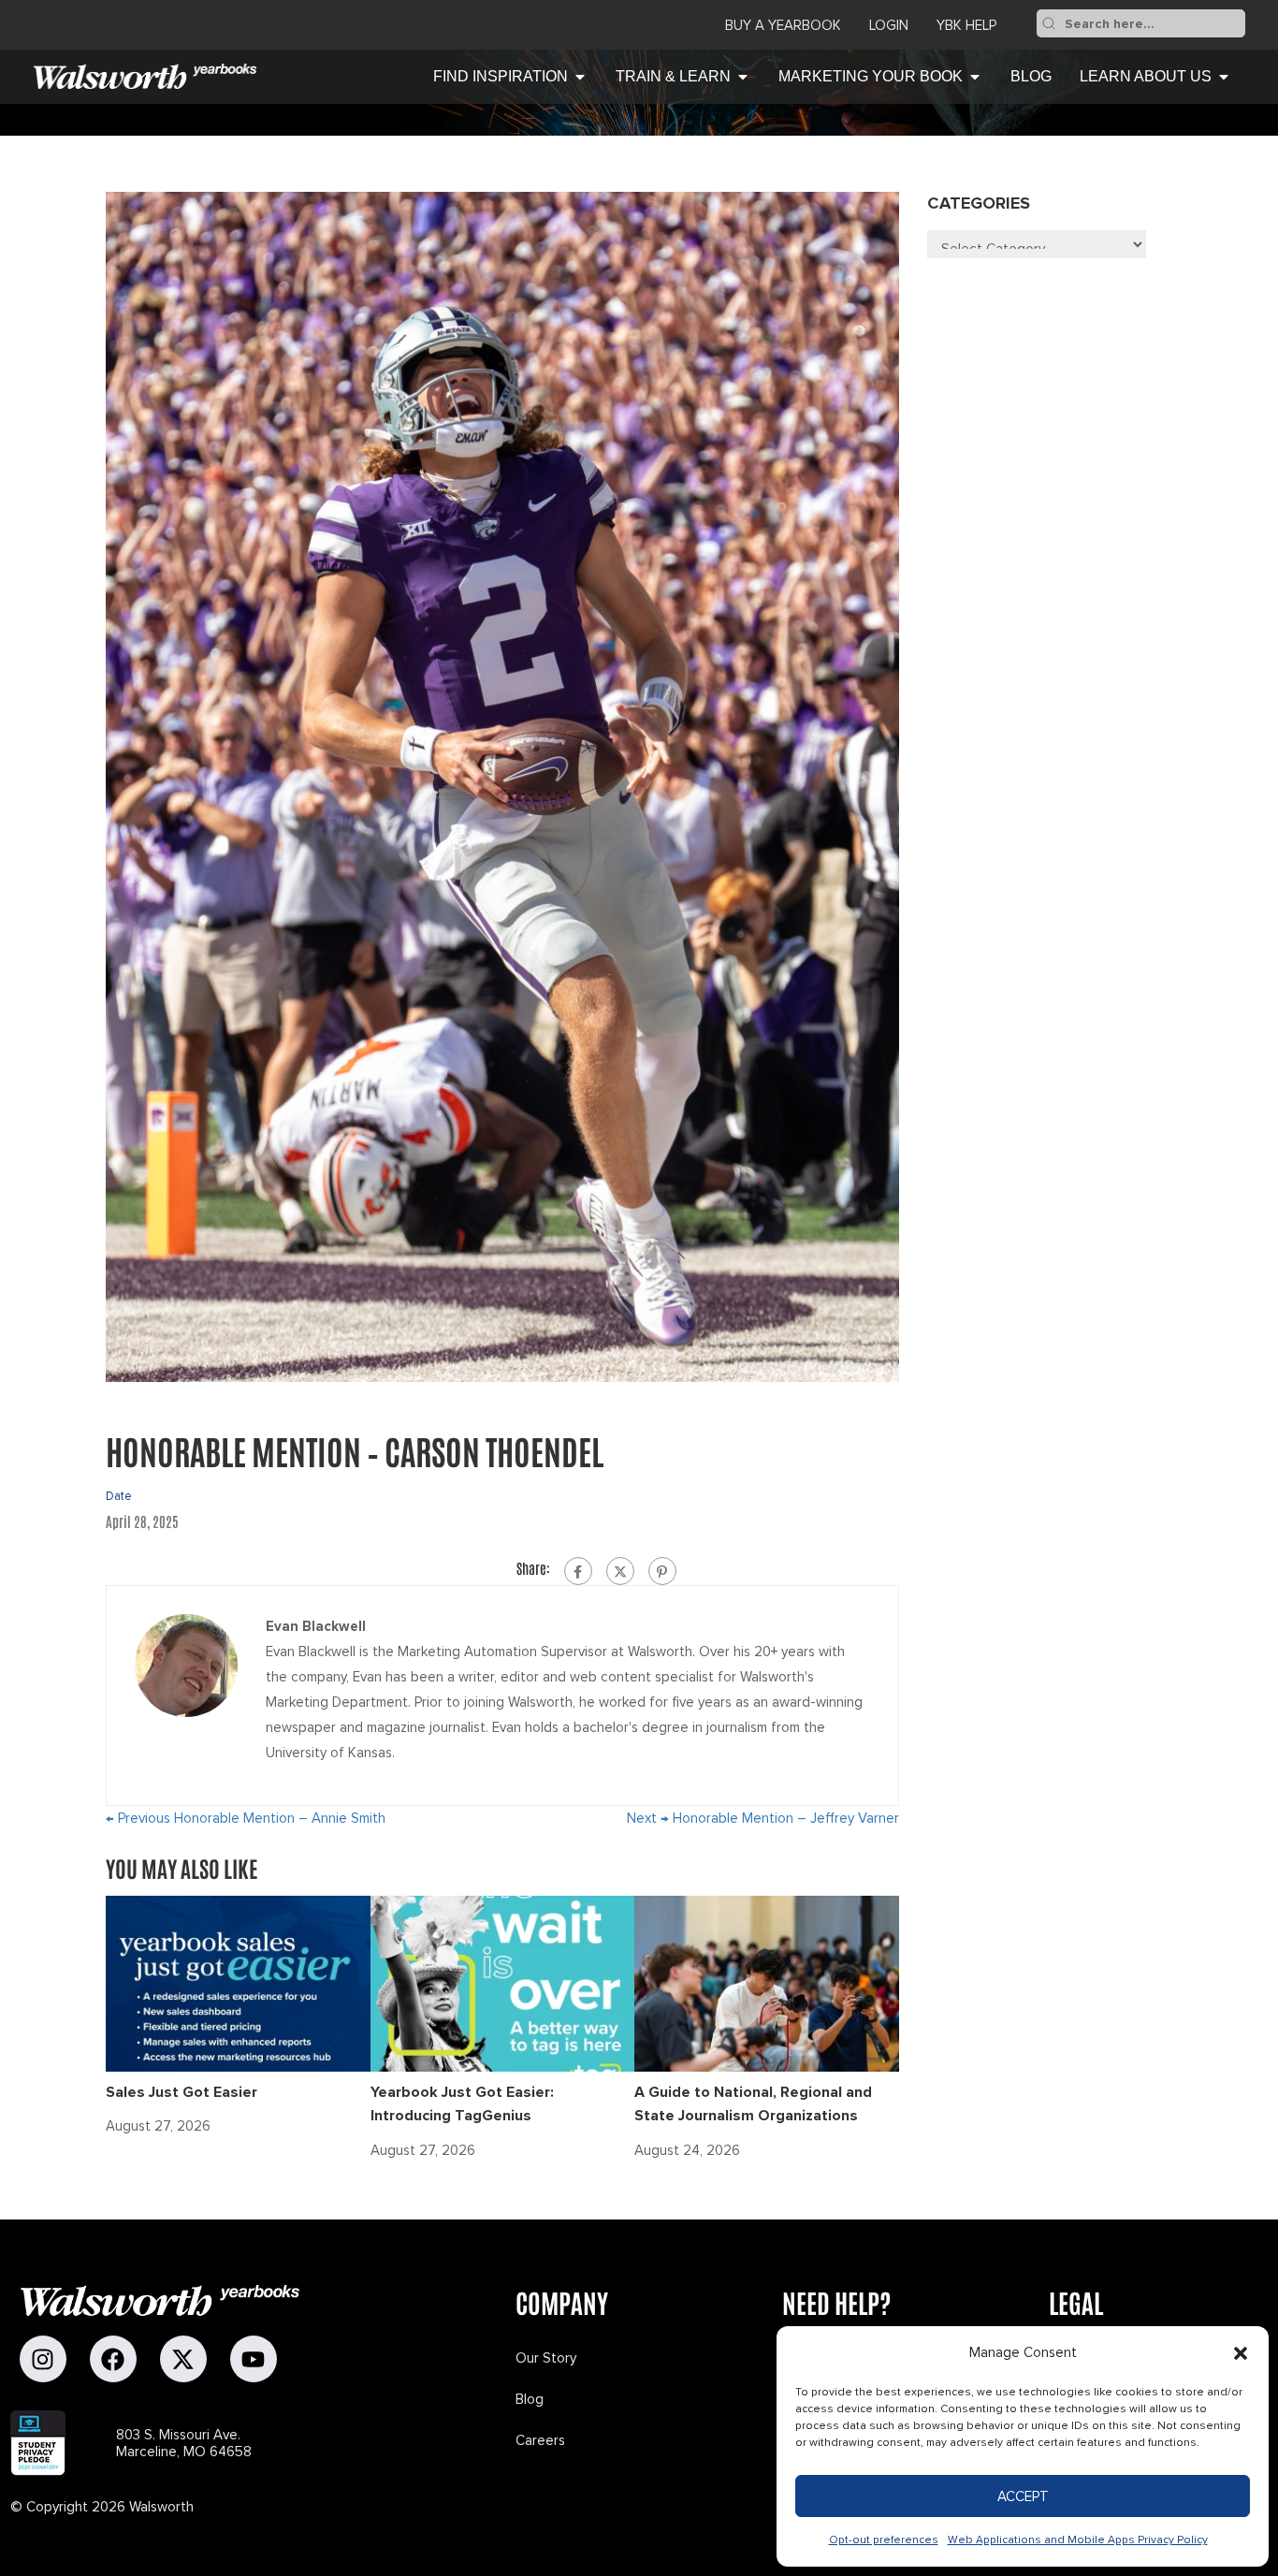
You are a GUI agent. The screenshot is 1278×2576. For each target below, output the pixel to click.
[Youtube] (254, 2359)
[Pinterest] (662, 1571)
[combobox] (1153, 23)
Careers (540, 2440)
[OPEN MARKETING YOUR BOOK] (975, 77)
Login (889, 25)
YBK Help (966, 25)
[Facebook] (578, 1571)
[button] (1241, 2353)
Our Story (546, 2358)
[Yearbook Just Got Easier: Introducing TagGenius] (503, 1982)
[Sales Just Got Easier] (238, 1982)
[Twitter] (620, 1571)
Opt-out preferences (884, 2540)
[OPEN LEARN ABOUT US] (1224, 77)
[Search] (1049, 23)
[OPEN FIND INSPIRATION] (580, 77)
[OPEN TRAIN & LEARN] (743, 77)
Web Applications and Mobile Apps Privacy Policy (1078, 2540)
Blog (530, 2399)
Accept (1023, 2496)
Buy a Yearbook (783, 25)
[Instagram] (43, 2359)
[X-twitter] (183, 2359)
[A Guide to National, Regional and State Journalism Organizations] (767, 1982)
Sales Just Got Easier (182, 2092)
